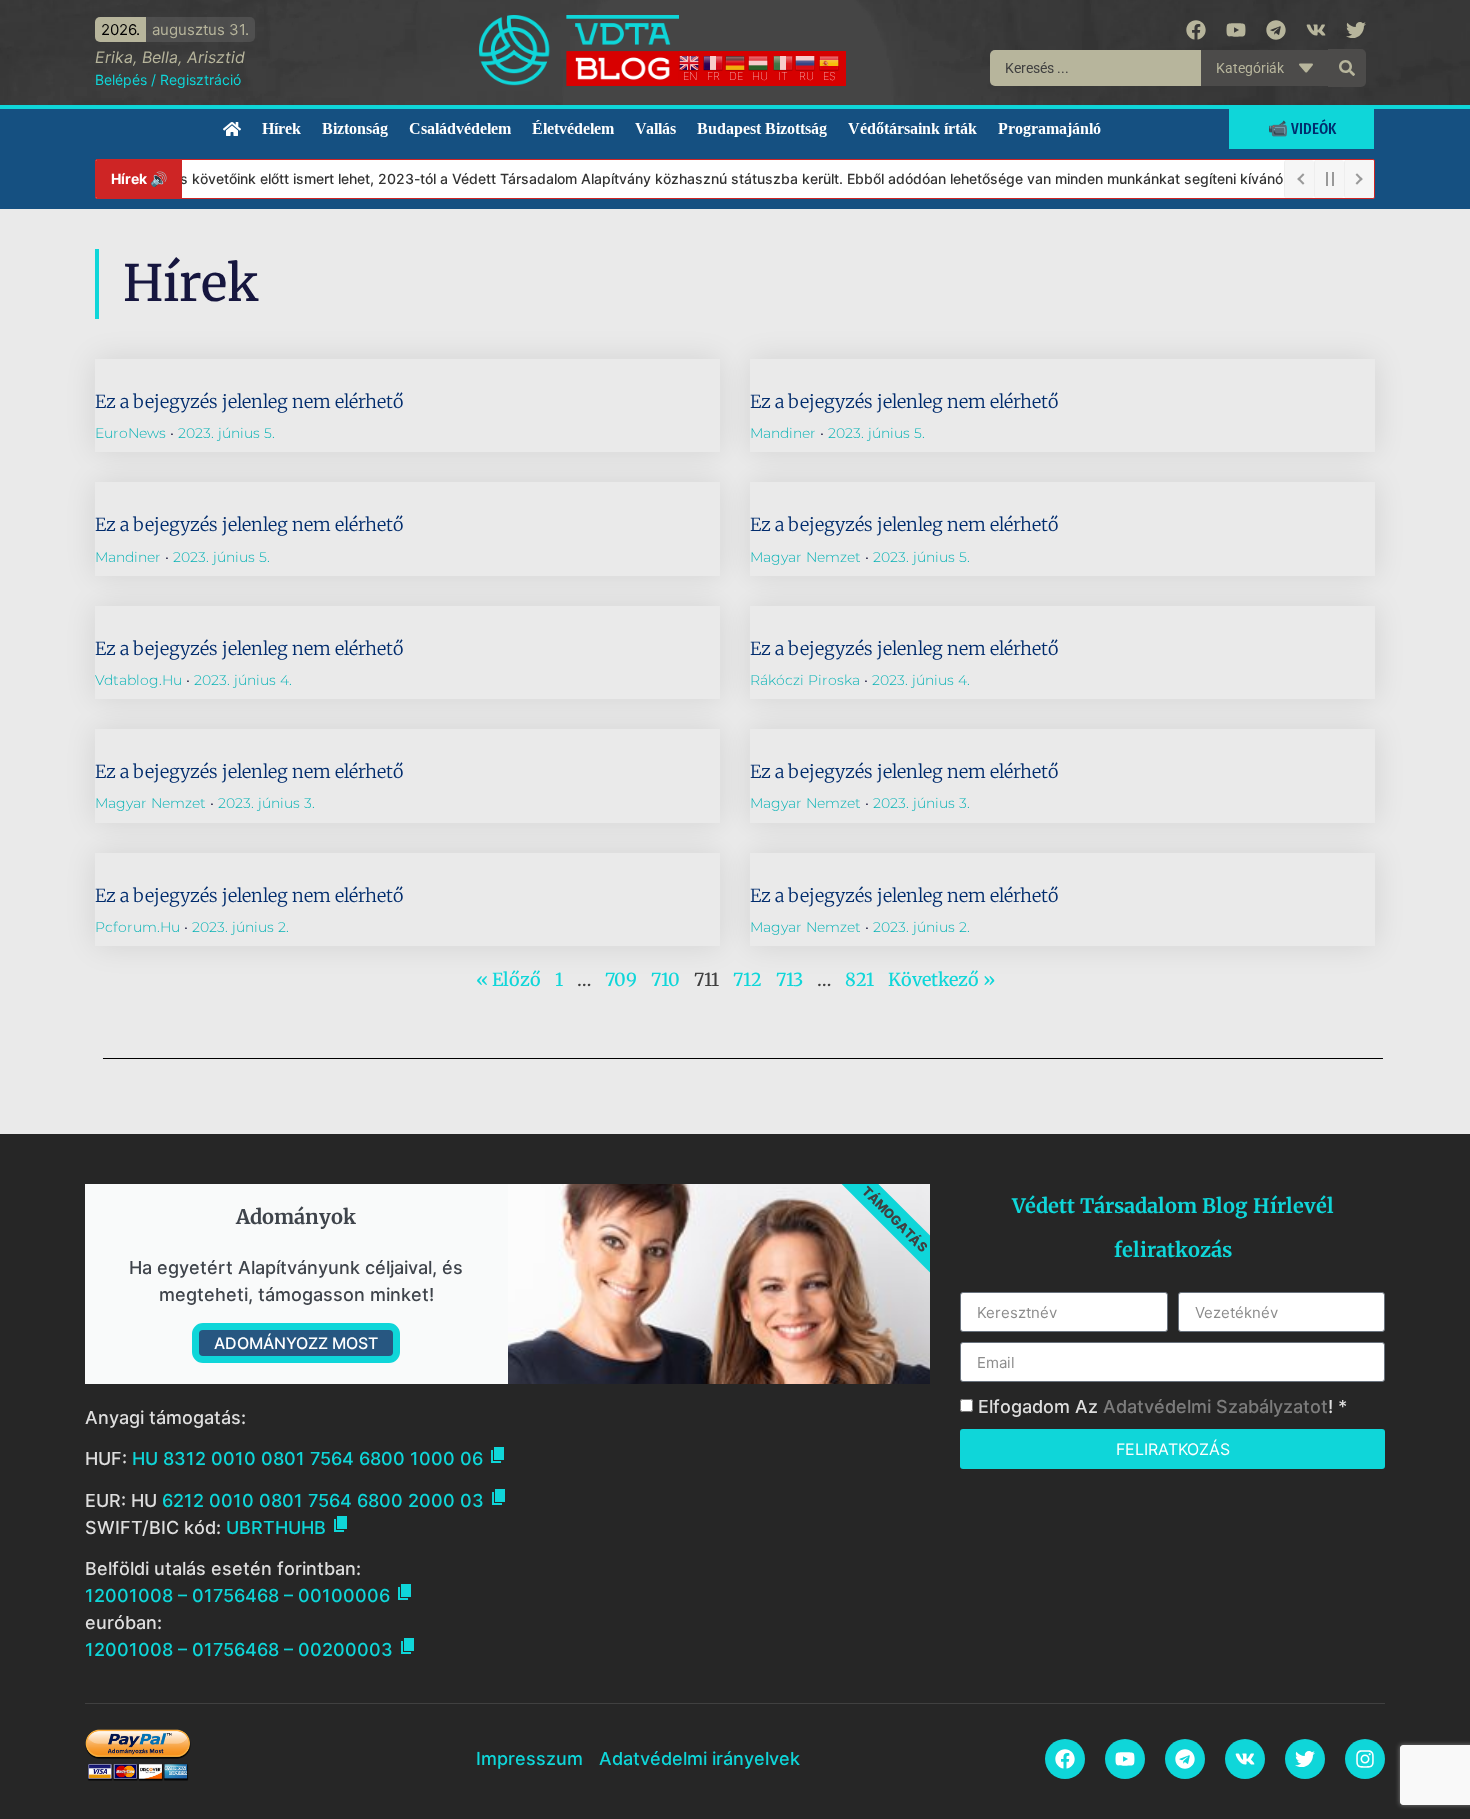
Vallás (655, 128)
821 (859, 979)
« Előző (508, 979)
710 (665, 979)
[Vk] (1316, 30)
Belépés (121, 79)
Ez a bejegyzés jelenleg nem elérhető (249, 401)
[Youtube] (1236, 30)
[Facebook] (1196, 30)
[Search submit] (1347, 68)
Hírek (281, 128)
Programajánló (1049, 128)
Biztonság (355, 128)
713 (789, 979)
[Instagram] (1365, 1759)
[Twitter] (1356, 30)
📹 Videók (1302, 128)
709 (621, 979)
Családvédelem (460, 128)
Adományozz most (296, 1343)
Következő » (941, 979)
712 (747, 979)
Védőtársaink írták (912, 128)
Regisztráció (200, 79)
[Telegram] (1276, 30)
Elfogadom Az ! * (1162, 1406)
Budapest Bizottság (762, 128)
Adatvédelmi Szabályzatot (1215, 1406)
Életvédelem (573, 128)
